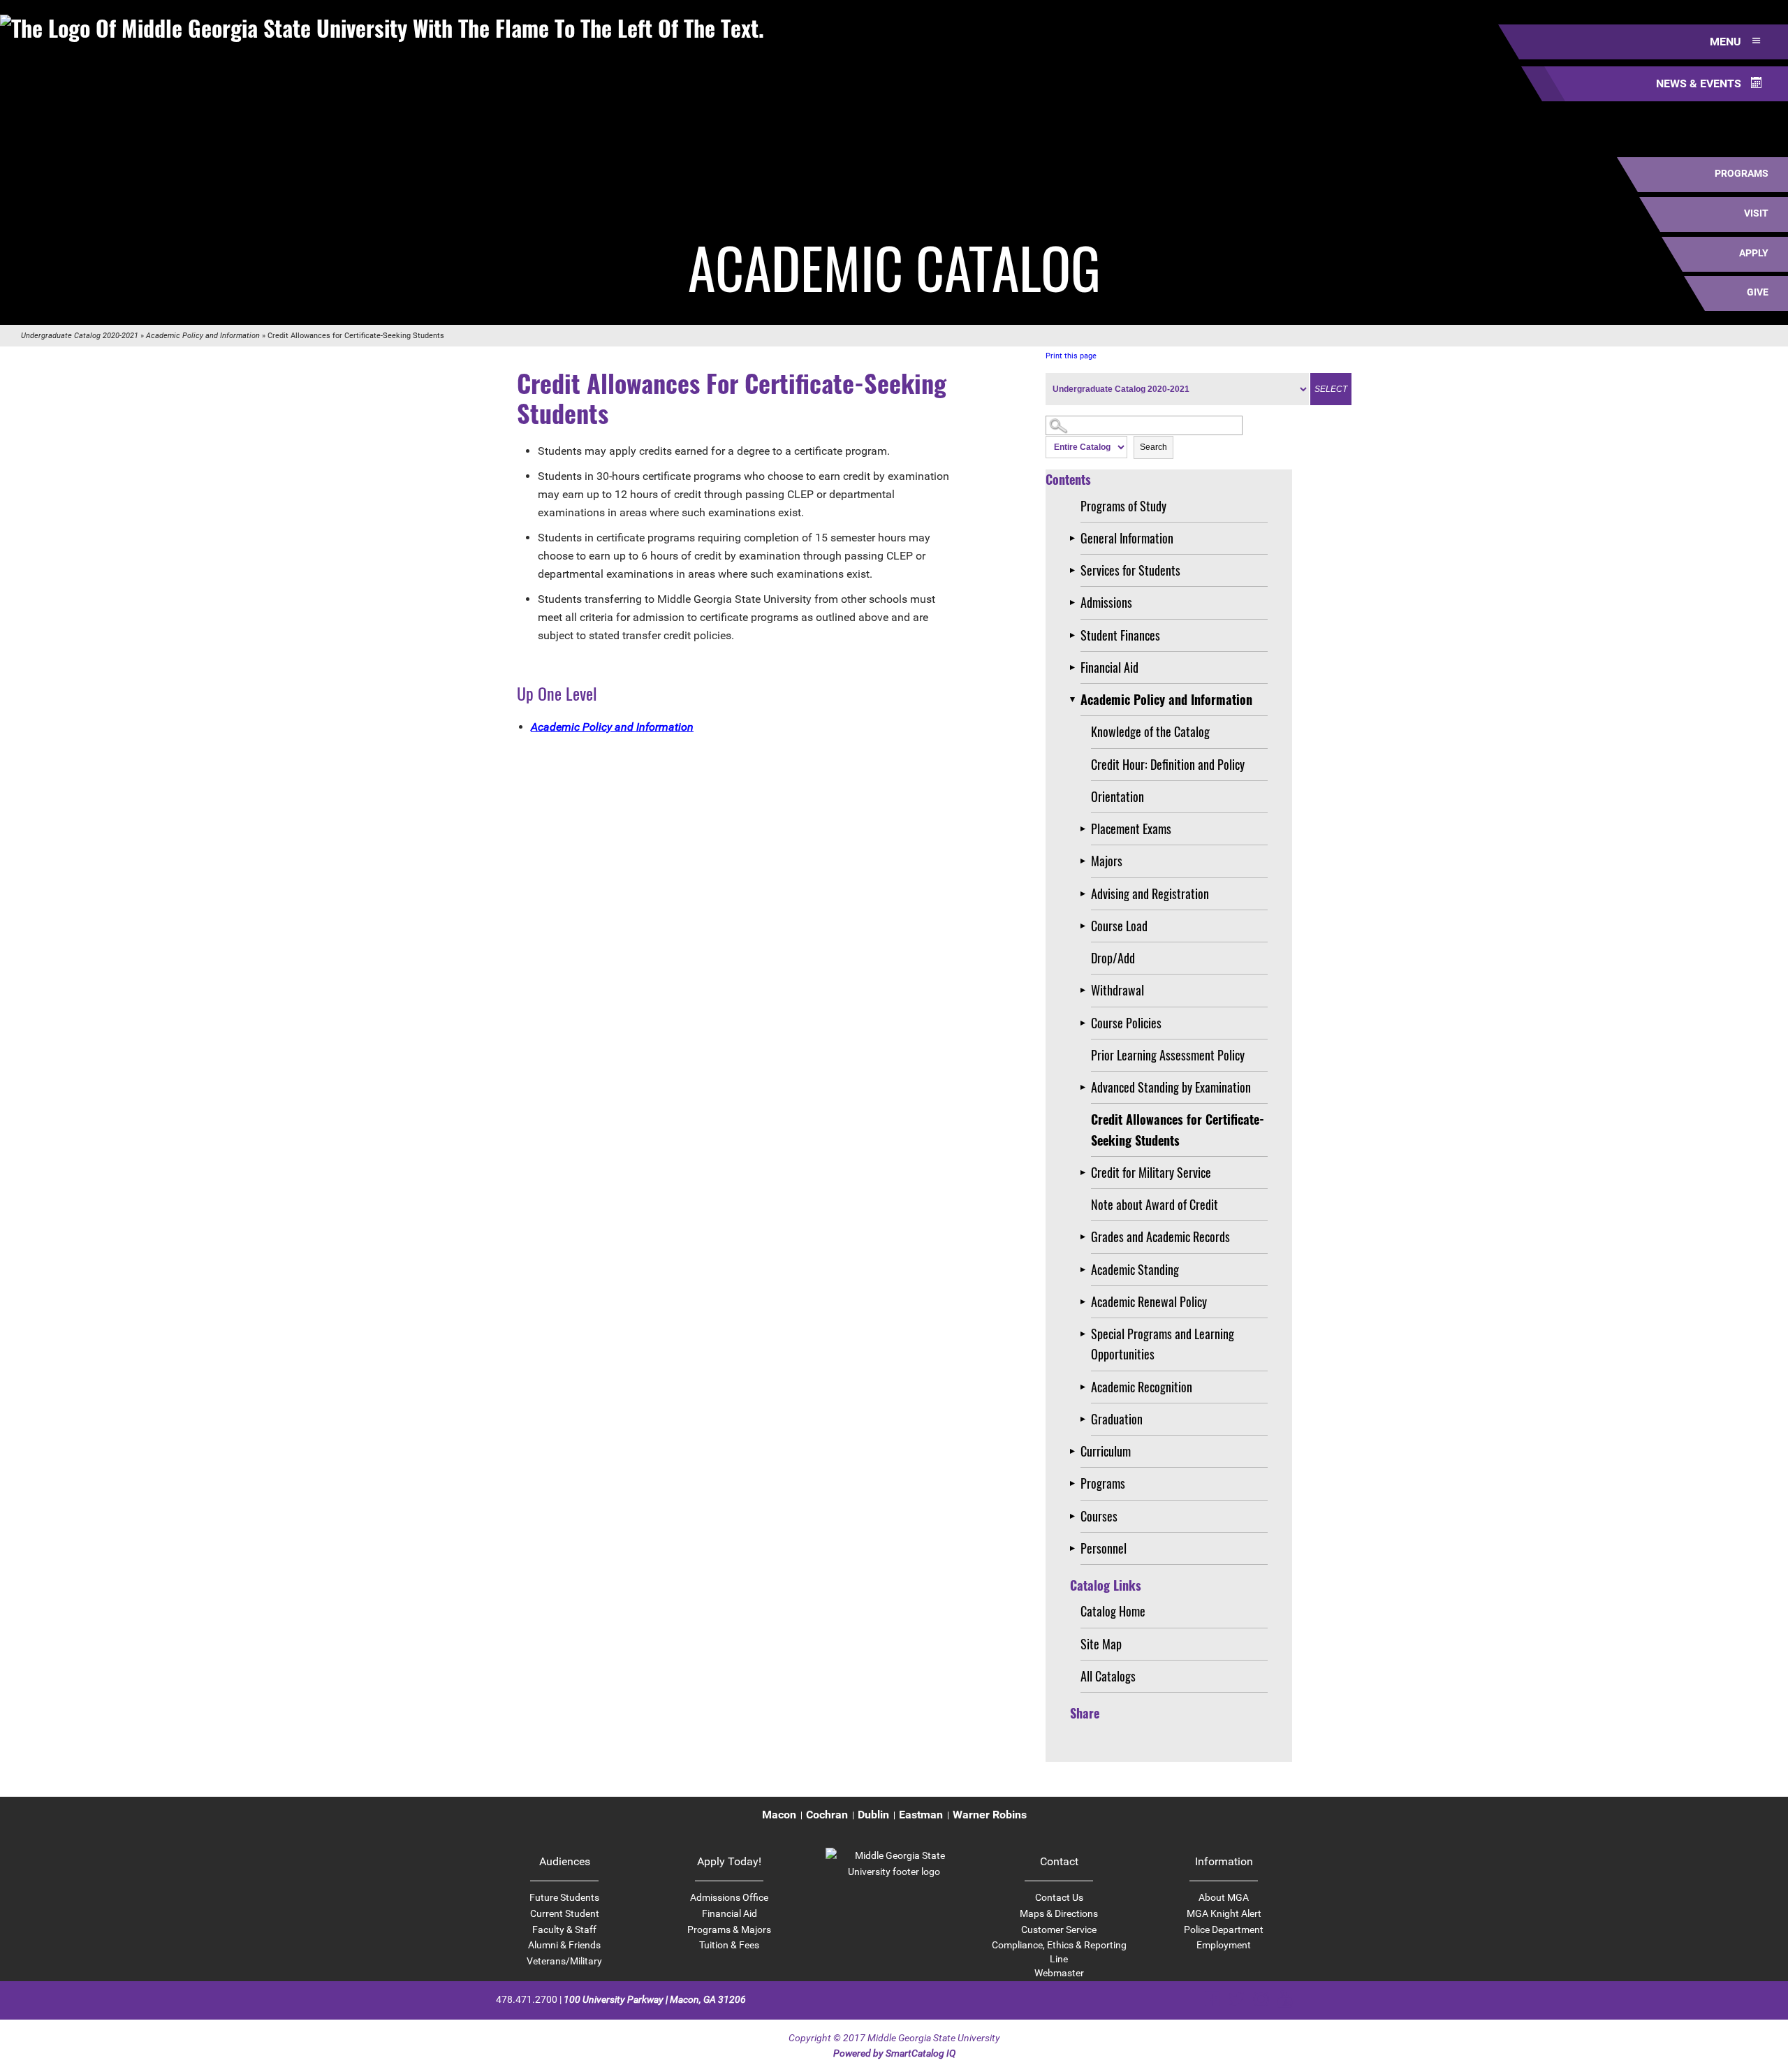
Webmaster (1059, 1973)
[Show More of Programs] (1075, 1483)
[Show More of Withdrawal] (1086, 990)
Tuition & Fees (729, 1945)
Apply (1754, 253)
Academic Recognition (1142, 1387)
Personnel (1104, 1548)
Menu (1727, 42)
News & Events (1700, 83)
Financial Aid (1109, 667)
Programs (1742, 173)
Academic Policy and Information (203, 336)
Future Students (564, 1897)
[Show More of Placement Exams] (1086, 829)
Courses (1099, 1516)
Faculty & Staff (564, 1929)
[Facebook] (1212, 1999)
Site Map (1101, 1644)
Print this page (1071, 356)
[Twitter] (1237, 1999)
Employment (1224, 1945)
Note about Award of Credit (1155, 1204)
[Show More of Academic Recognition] (1086, 1387)
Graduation (1117, 1419)
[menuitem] (779, 1815)
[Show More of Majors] (1086, 861)
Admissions (1106, 602)
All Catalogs (1108, 1676)
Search (1153, 447)
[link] (894, 1872)
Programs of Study (1123, 506)
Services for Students (1130, 570)
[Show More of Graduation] (1086, 1419)
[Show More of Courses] (1075, 1516)
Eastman (921, 1815)
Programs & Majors (729, 1929)
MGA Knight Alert (1224, 1913)
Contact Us (1059, 1897)
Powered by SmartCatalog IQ (894, 2053)
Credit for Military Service (1151, 1172)
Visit (1756, 213)
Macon (779, 1815)
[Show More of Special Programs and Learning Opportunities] (1086, 1334)
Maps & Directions (1059, 1913)
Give (1758, 292)
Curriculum (1106, 1451)
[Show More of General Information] (1075, 538)
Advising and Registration (1150, 893)
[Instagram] (1261, 1999)
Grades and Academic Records (1160, 1236)
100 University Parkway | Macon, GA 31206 (655, 1999)
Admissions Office (729, 1897)
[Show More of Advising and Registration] (1086, 894)
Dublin (873, 1815)
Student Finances (1120, 635)
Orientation (1117, 796)
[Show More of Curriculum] (1075, 1451)
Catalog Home (1113, 1611)
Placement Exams (1131, 829)
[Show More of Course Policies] (1086, 1023)
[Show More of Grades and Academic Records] (1086, 1237)
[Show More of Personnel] (1075, 1548)
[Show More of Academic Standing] (1086, 1270)
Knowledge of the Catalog (1150, 731)
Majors (1107, 861)
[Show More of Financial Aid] (1075, 667)
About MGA (1224, 1897)
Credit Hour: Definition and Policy (1168, 764)
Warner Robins (990, 1815)
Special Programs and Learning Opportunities (1163, 1344)
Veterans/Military (564, 1961)
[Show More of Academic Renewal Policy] (1086, 1302)
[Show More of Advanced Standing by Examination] (1086, 1087)
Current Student (565, 1913)
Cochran (827, 1815)
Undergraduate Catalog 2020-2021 (80, 336)
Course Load (1119, 926)
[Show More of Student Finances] (1075, 635)
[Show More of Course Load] (1086, 926)
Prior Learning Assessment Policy (1168, 1055)
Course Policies (1126, 1023)
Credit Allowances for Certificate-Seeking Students (1178, 1129)
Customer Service (1059, 1929)
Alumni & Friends (564, 1945)
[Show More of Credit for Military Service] (1086, 1173)
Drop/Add (1113, 958)
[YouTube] (1285, 1999)
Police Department (1224, 1929)
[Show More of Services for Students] (1075, 570)
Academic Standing (1135, 1269)
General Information (1127, 538)
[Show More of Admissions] (1075, 603)
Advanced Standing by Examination (1171, 1087)
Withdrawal (1117, 990)
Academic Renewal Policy (1149, 1301)
